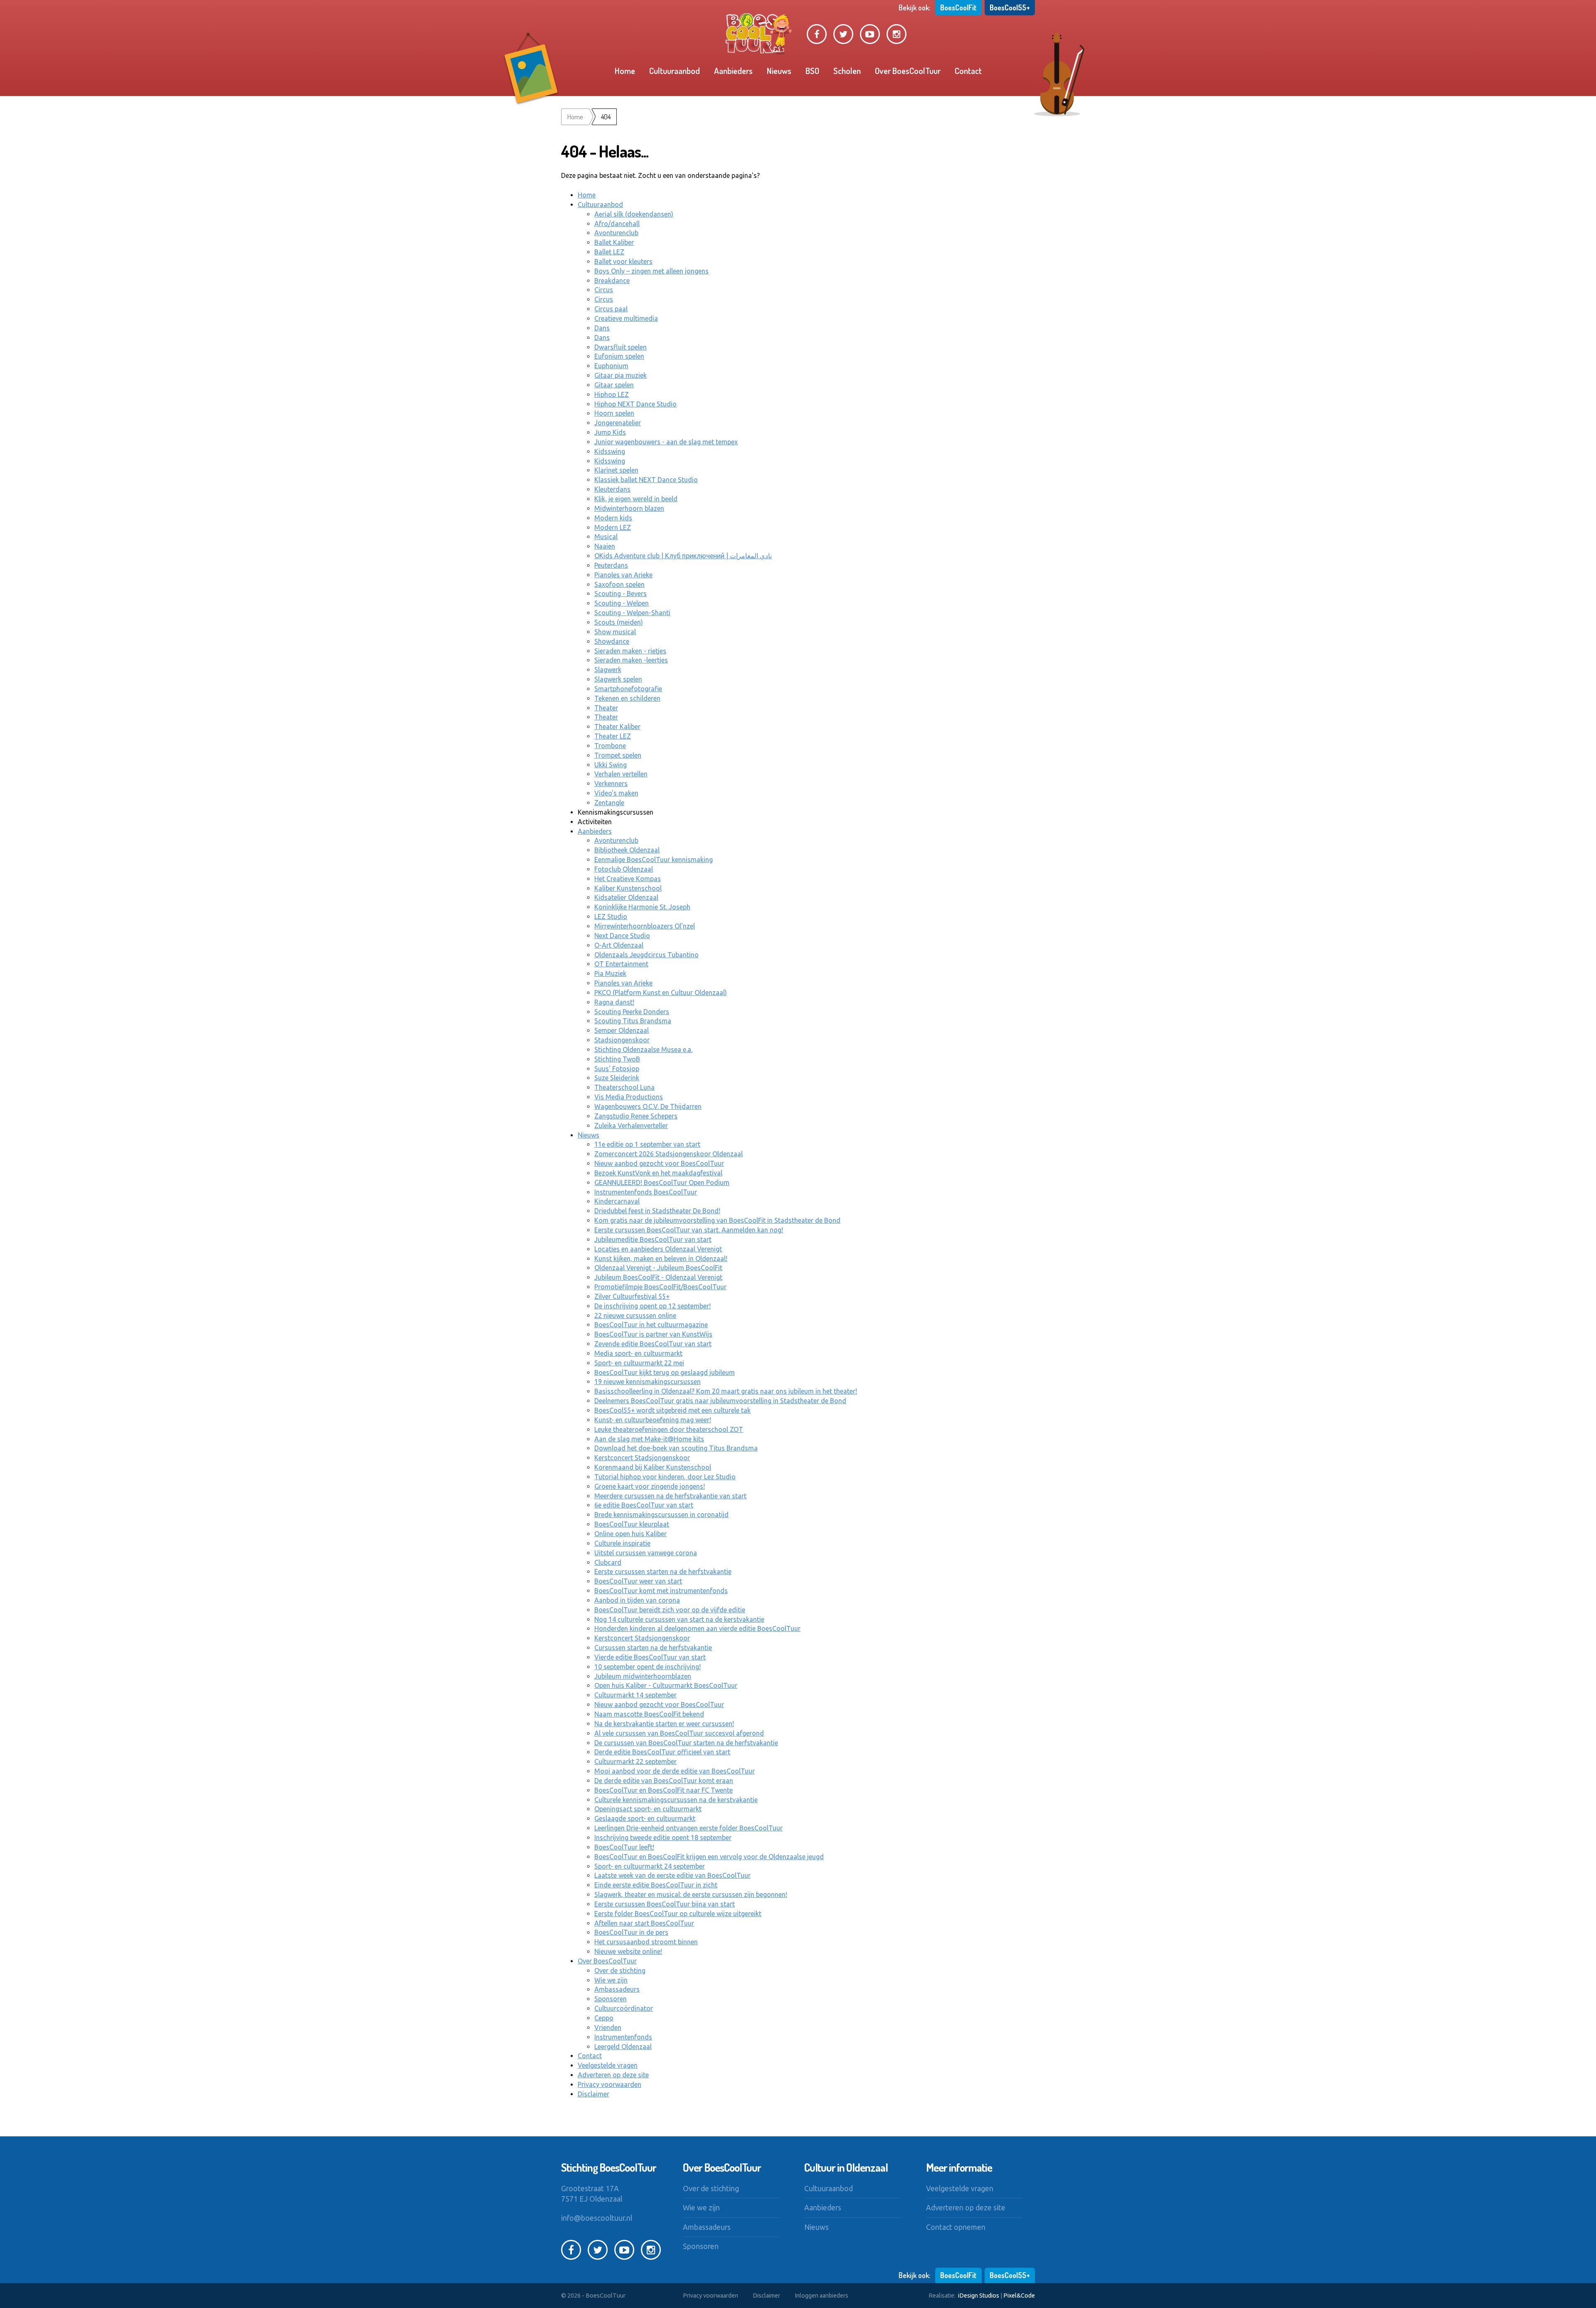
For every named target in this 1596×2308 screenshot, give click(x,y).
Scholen (847, 71)
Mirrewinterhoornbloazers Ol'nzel (645, 926)
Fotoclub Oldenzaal (624, 869)
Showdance (612, 641)
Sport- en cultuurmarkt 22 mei (639, 1363)
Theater (606, 708)
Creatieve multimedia (626, 318)
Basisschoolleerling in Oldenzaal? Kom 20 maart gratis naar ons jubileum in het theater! (726, 1391)
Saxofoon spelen (619, 584)
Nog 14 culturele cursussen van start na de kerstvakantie (679, 1619)
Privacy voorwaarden (610, 2084)
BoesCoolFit (958, 7)
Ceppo (604, 2018)
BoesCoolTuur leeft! (624, 1847)
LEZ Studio (611, 916)
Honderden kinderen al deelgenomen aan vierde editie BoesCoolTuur (697, 1628)
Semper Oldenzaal (622, 1030)
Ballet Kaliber (614, 242)
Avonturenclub (616, 233)
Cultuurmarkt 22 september (635, 1761)
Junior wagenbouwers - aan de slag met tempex (666, 442)
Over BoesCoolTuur (908, 71)
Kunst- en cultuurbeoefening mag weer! (653, 1420)
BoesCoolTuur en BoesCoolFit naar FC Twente (664, 1790)
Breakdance (612, 281)
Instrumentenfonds (623, 2037)
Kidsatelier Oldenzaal (626, 897)
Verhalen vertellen (621, 774)
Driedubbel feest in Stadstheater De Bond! (657, 1211)
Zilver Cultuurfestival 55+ (632, 1296)
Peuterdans (611, 565)
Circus (604, 290)
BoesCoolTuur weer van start (638, 1581)
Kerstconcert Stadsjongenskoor (642, 1458)
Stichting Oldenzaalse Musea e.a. (643, 1049)
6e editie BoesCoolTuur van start (644, 1505)
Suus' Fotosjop (617, 1069)
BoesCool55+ (1010, 7)
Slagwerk (608, 670)
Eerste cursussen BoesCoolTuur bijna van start (665, 1904)
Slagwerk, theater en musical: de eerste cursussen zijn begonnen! (691, 1894)
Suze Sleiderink (617, 1078)
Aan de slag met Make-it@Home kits (649, 1439)
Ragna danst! (614, 1002)
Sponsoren (611, 1999)
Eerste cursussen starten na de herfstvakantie (663, 1572)
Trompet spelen (618, 755)
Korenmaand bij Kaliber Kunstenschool (653, 1467)
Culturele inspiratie (622, 1543)
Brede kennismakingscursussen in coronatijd (661, 1515)
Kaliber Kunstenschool (628, 888)
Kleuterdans (612, 489)
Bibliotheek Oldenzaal (627, 850)
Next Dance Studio (622, 936)
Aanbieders (733, 71)
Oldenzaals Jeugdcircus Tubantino (647, 955)
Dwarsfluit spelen (621, 347)
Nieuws (779, 71)
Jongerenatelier (618, 423)
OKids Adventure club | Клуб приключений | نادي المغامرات (683, 556)
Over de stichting (620, 1971)
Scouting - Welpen (622, 603)
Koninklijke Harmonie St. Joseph (642, 907)
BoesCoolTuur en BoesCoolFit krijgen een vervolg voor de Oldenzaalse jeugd (709, 1857)
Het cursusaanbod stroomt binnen (646, 1942)
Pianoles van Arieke (623, 575)
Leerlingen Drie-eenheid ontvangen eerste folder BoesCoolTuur (688, 1828)
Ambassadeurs (617, 1989)
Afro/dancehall (617, 224)
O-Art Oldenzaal (619, 945)
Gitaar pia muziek (621, 375)
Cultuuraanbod (675, 71)
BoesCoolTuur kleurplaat (632, 1524)
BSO (812, 71)
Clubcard (608, 1562)
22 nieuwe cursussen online (635, 1315)
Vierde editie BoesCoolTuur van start (650, 1657)
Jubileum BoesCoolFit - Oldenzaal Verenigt (658, 1277)
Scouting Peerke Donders (632, 1012)
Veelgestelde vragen (608, 2065)
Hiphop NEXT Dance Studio (635, 404)
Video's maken (616, 793)
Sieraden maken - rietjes (630, 651)
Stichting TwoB (617, 1059)
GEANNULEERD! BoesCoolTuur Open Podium (662, 1182)
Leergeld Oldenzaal (623, 2047)
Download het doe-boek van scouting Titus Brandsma (676, 1448)
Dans (602, 328)
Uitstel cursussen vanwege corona (646, 1553)
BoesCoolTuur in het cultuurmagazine (651, 1325)
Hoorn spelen (614, 413)
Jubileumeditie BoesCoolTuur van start (653, 1239)
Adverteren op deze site (613, 2075)
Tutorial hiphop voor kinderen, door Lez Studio (665, 1477)
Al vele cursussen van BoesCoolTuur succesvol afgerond (679, 1733)
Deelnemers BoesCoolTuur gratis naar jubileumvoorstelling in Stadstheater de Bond (720, 1401)
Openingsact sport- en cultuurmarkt (648, 1809)
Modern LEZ (613, 527)
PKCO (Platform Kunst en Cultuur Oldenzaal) (661, 993)
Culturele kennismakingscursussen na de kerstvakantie (676, 1800)
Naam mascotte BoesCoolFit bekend (649, 1714)
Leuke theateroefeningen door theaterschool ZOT (669, 1429)
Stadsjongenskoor (622, 1040)
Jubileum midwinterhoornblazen (643, 1676)
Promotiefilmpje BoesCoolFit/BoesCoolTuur (660, 1287)
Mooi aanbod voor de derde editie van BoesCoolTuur (675, 1771)
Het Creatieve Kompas (628, 879)
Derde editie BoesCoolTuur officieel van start (662, 1752)
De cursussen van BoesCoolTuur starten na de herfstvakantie (686, 1743)
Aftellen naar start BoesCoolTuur (644, 1923)
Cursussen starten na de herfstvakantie (653, 1648)
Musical (606, 537)
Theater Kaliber (617, 727)
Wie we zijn (611, 1980)
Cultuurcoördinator (624, 2008)
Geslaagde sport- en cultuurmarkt (645, 1818)
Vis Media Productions (629, 1097)
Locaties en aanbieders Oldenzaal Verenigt (658, 1249)
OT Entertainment (621, 964)
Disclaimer (594, 2094)
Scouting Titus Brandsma (633, 1021)
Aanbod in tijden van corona (637, 1600)
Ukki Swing (611, 765)
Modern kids (613, 518)
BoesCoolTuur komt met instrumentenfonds (661, 1591)
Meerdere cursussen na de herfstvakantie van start (670, 1496)
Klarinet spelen (616, 470)
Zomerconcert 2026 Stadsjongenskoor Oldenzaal (669, 1154)
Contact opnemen (956, 2227)
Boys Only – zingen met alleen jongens (651, 271)
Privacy (711, 2296)
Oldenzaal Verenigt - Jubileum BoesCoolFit (658, 1268)
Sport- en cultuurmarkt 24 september (650, 1866)
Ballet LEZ (609, 252)
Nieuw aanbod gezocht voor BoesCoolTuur (659, 1163)
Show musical (615, 632)
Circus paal (611, 309)
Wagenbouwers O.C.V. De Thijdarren (648, 1106)
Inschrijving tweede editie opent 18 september (663, 1838)
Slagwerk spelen (618, 679)
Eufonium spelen (619, 356)
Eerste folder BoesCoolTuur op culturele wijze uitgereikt (678, 1914)
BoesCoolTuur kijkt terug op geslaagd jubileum (665, 1372)
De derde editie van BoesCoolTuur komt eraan (664, 1781)
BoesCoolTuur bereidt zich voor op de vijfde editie (670, 1610)
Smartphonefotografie (628, 689)
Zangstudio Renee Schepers (636, 1116)
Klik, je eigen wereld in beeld (636, 499)
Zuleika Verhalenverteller (631, 1126)
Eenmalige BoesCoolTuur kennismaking (654, 860)
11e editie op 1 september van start (647, 1144)
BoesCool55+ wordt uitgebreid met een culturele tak (672, 1410)
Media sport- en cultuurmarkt (638, 1353)
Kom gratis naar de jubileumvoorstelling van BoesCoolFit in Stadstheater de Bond (717, 1220)
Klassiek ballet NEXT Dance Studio (646, 480)
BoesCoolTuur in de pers (631, 1932)
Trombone (610, 746)
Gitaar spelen (614, 385)
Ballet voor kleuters (623, 261)
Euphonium (611, 366)
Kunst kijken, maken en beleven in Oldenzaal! (661, 1259)
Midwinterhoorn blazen (629, 508)
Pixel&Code (1019, 2296)
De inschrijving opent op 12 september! (653, 1306)
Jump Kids (610, 432)
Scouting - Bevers (621, 594)
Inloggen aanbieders (821, 2296)
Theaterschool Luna (624, 1087)
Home (625, 71)
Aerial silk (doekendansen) (634, 214)
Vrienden (608, 2027)
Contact (968, 71)
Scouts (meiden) (619, 622)
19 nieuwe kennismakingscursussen (648, 1382)
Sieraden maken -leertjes (631, 660)
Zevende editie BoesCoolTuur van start (653, 1344)
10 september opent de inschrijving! (648, 1667)
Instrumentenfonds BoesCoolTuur (646, 1192)
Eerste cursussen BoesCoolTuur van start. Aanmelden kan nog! (689, 1230)
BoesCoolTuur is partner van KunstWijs (653, 1334)
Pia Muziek (610, 973)
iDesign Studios (979, 2296)
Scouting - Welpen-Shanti (632, 613)
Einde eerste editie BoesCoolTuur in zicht (656, 1885)
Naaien (605, 546)
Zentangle (609, 803)
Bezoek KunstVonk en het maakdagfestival (658, 1173)
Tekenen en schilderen (627, 698)
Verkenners (611, 783)
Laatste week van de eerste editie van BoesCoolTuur (672, 1875)
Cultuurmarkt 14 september (635, 1695)
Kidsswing (610, 451)
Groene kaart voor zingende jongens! (650, 1486)
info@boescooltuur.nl (597, 2218)
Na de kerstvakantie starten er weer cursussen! (664, 1724)
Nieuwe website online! (628, 1951)
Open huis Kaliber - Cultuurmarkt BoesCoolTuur (666, 1685)
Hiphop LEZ (612, 394)
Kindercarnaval (617, 1201)
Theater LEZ (613, 736)
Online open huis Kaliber (631, 1534)
